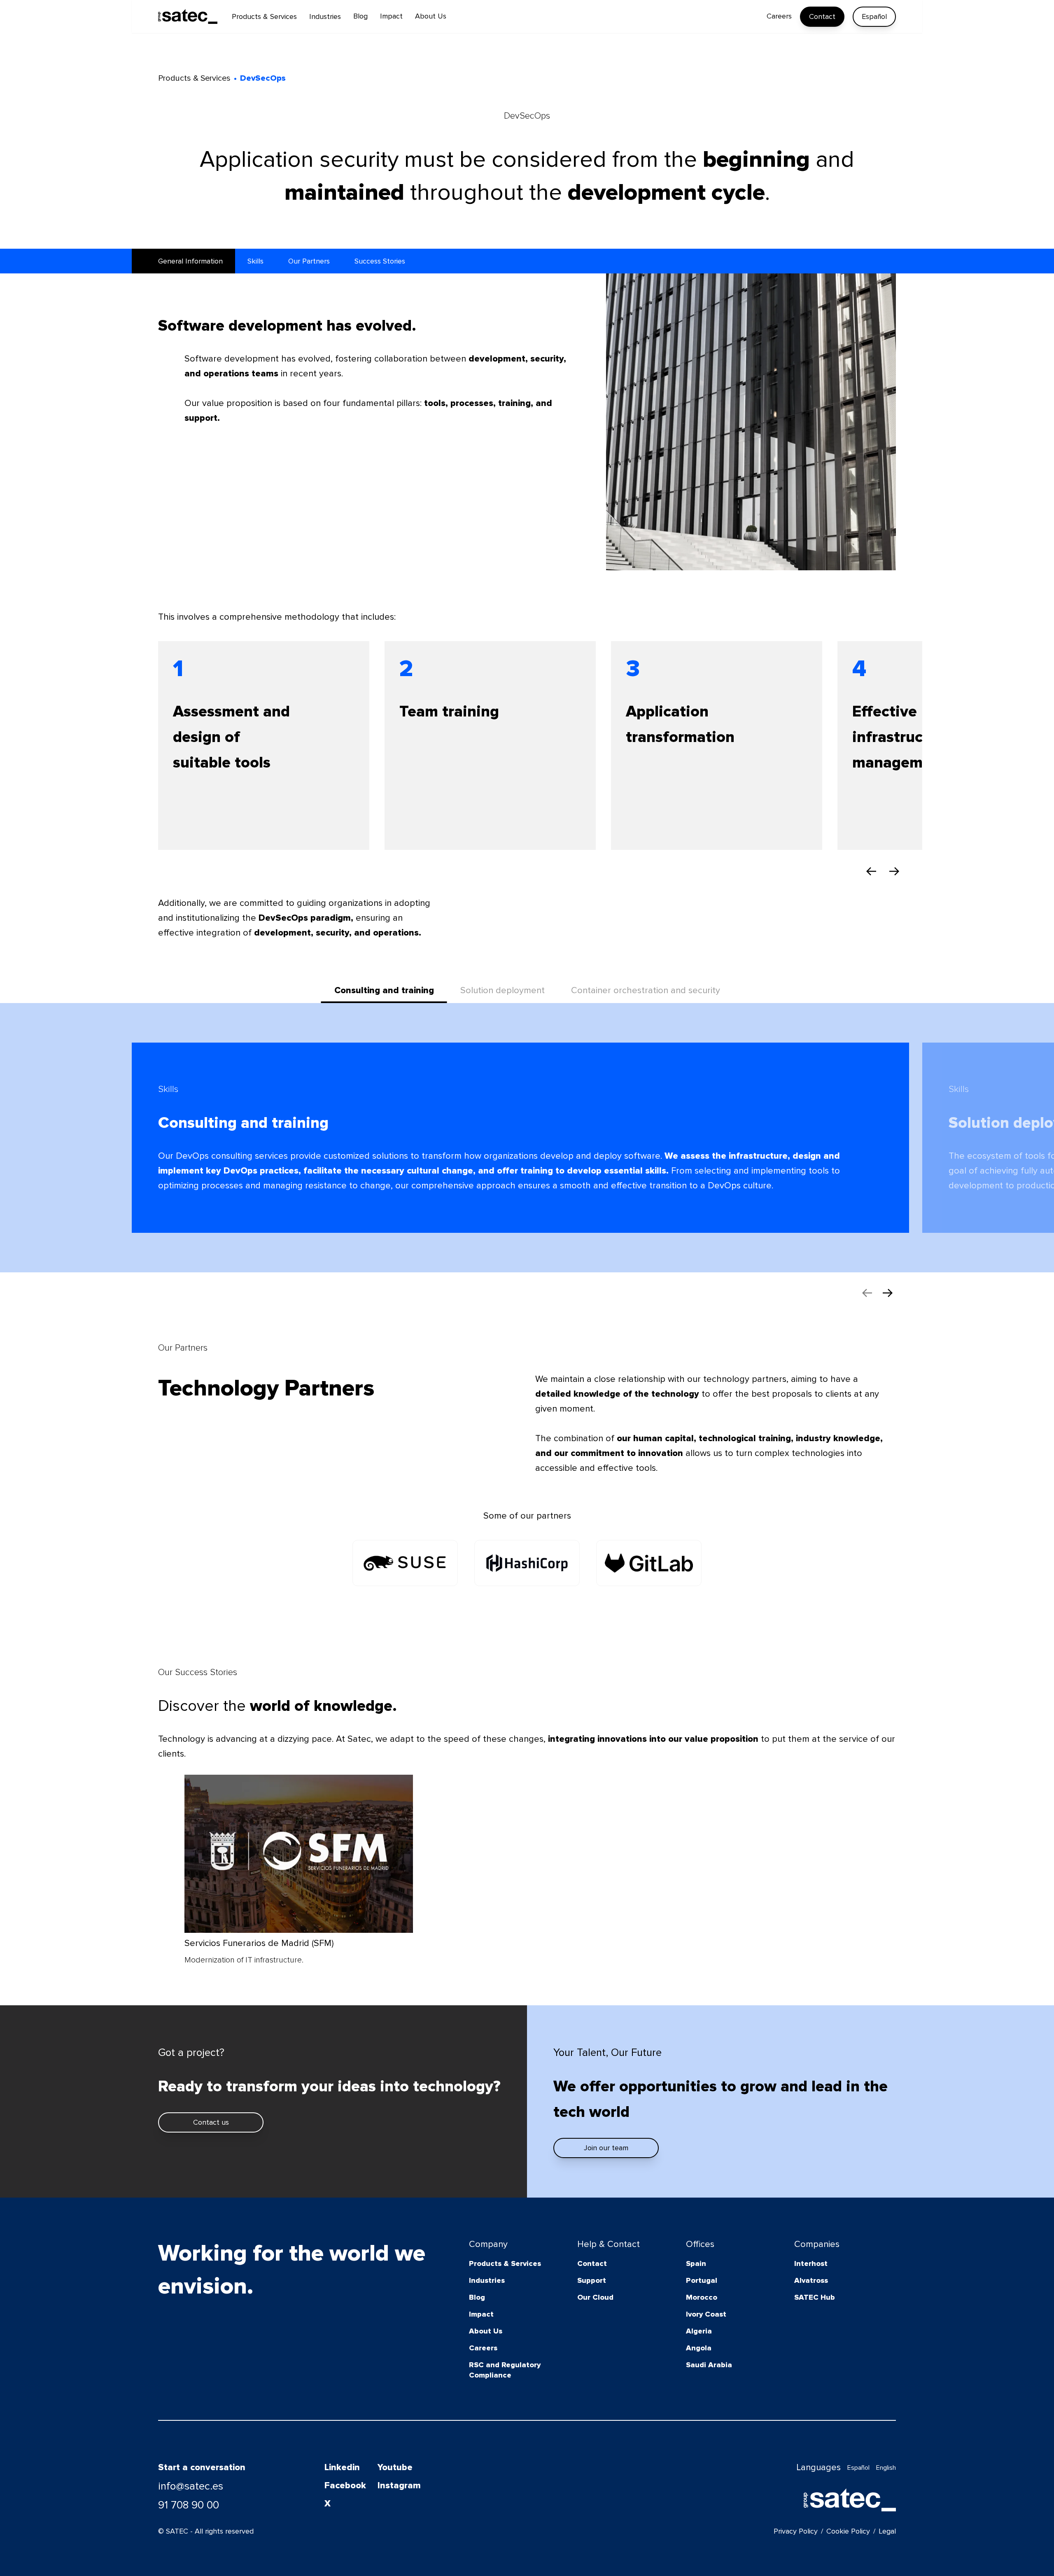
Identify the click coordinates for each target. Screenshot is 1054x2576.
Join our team (606, 2148)
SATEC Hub (815, 2297)
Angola (699, 2348)
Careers (483, 2348)
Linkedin (342, 2467)
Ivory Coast (706, 2314)
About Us (486, 2331)
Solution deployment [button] (503, 990)
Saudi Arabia (709, 2365)
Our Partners (309, 261)
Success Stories (380, 261)
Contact (822, 16)
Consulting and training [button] (384, 990)
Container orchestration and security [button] (646, 990)
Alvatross (811, 2280)
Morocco (702, 2297)
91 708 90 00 (189, 2505)
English (886, 2468)
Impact (481, 2314)
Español (874, 16)
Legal (887, 2531)
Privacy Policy (796, 2531)
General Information (190, 261)
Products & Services (505, 2263)
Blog (477, 2297)
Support (592, 2280)
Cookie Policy (848, 2531)
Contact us (211, 2122)
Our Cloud (595, 2297)
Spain (696, 2263)
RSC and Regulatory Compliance (505, 2370)
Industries (487, 2280)
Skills (255, 261)
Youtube (395, 2467)
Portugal (702, 2280)
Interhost (811, 2263)
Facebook (345, 2486)
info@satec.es (191, 2486)
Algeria (699, 2331)
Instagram (399, 2486)
